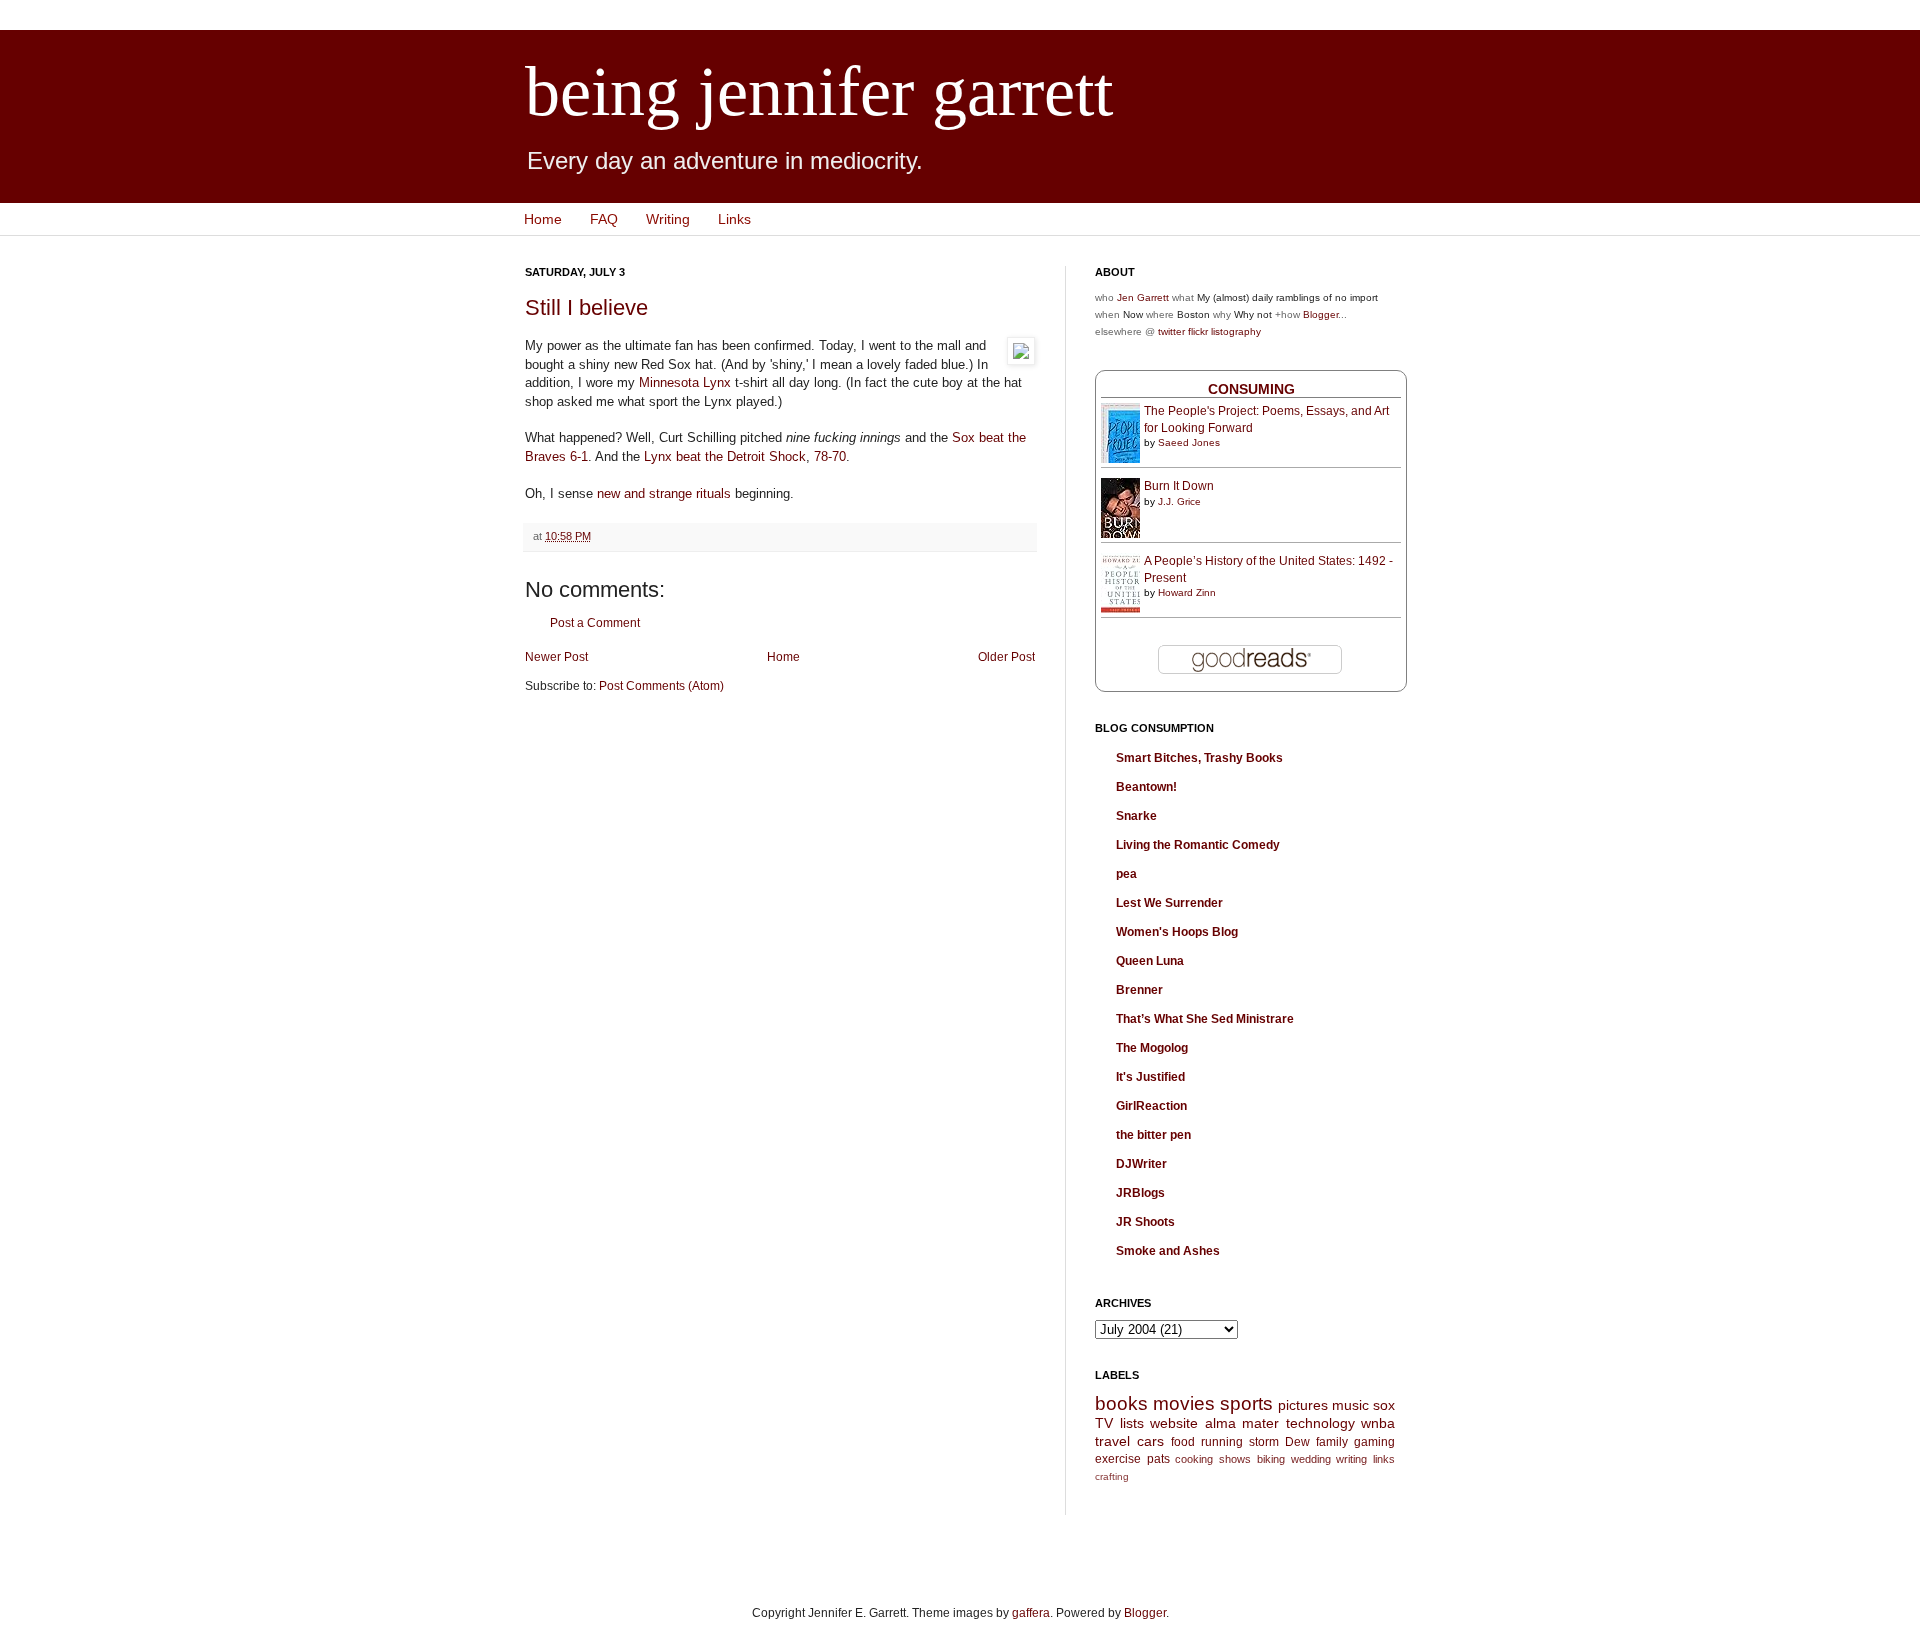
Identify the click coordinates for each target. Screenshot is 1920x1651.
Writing (668, 219)
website (1174, 1423)
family (1332, 1442)
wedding (1311, 1459)
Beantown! (1146, 787)
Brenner (1139, 990)
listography (1236, 331)
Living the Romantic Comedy (1198, 845)
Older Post (1006, 657)
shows (1235, 1459)
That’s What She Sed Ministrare (1205, 1019)
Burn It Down (1179, 486)
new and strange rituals (664, 493)
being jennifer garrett (819, 91)
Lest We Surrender (1169, 903)
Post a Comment (595, 623)
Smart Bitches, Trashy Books (1199, 758)
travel (1112, 1441)
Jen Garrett (1143, 297)
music (1350, 1405)
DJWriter (1141, 1164)
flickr (1198, 331)
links (1384, 1459)
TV (1104, 1423)
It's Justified (1150, 1077)
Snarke (1136, 816)
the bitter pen (1153, 1135)
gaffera (1031, 1613)
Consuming (1251, 389)
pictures (1303, 1405)
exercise (1118, 1459)
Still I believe (586, 307)
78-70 (830, 456)
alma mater (1242, 1423)
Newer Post (556, 657)
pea (1126, 874)
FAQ (604, 219)
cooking (1194, 1459)
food (1183, 1442)
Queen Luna (1150, 961)
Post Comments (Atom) (661, 686)
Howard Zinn (1187, 592)
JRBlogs (1140, 1193)
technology (1320, 1423)
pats (1158, 1459)
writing (1351, 1459)
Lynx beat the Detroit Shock (725, 456)
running (1222, 1442)
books (1121, 1403)
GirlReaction (1151, 1106)
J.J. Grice (1179, 501)
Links (734, 219)
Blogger (1320, 314)
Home (543, 219)
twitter (1171, 331)
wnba (1378, 1423)
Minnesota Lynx (685, 382)
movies (1184, 1403)
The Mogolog (1152, 1048)
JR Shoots (1145, 1222)
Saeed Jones (1189, 442)
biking (1271, 1459)
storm (1264, 1442)
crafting (1112, 1476)
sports (1246, 1403)
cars (1150, 1441)
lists (1132, 1423)
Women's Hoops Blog (1177, 932)
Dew (1297, 1442)
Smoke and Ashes (1168, 1251)
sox (1384, 1405)
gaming (1374, 1442)
